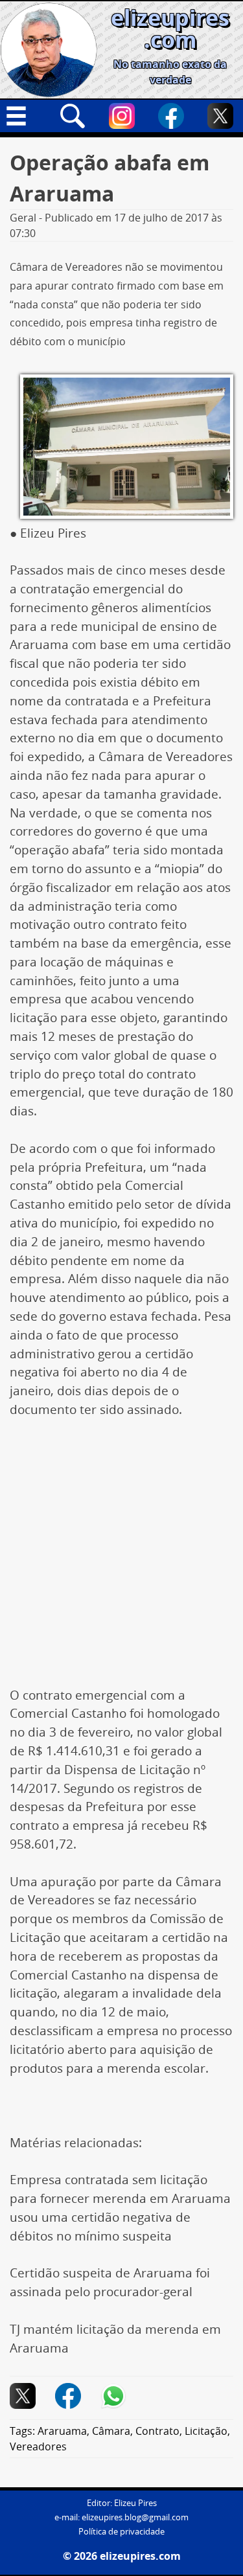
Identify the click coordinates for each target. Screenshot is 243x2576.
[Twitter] (220, 116)
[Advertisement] (121, 1559)
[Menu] (23, 116)
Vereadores (38, 2446)
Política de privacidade (121, 2532)
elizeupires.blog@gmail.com (135, 2517)
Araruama (62, 2431)
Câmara (111, 2431)
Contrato (157, 2431)
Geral (23, 218)
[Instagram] (122, 116)
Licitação (206, 2431)
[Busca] (73, 116)
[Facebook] (171, 116)
